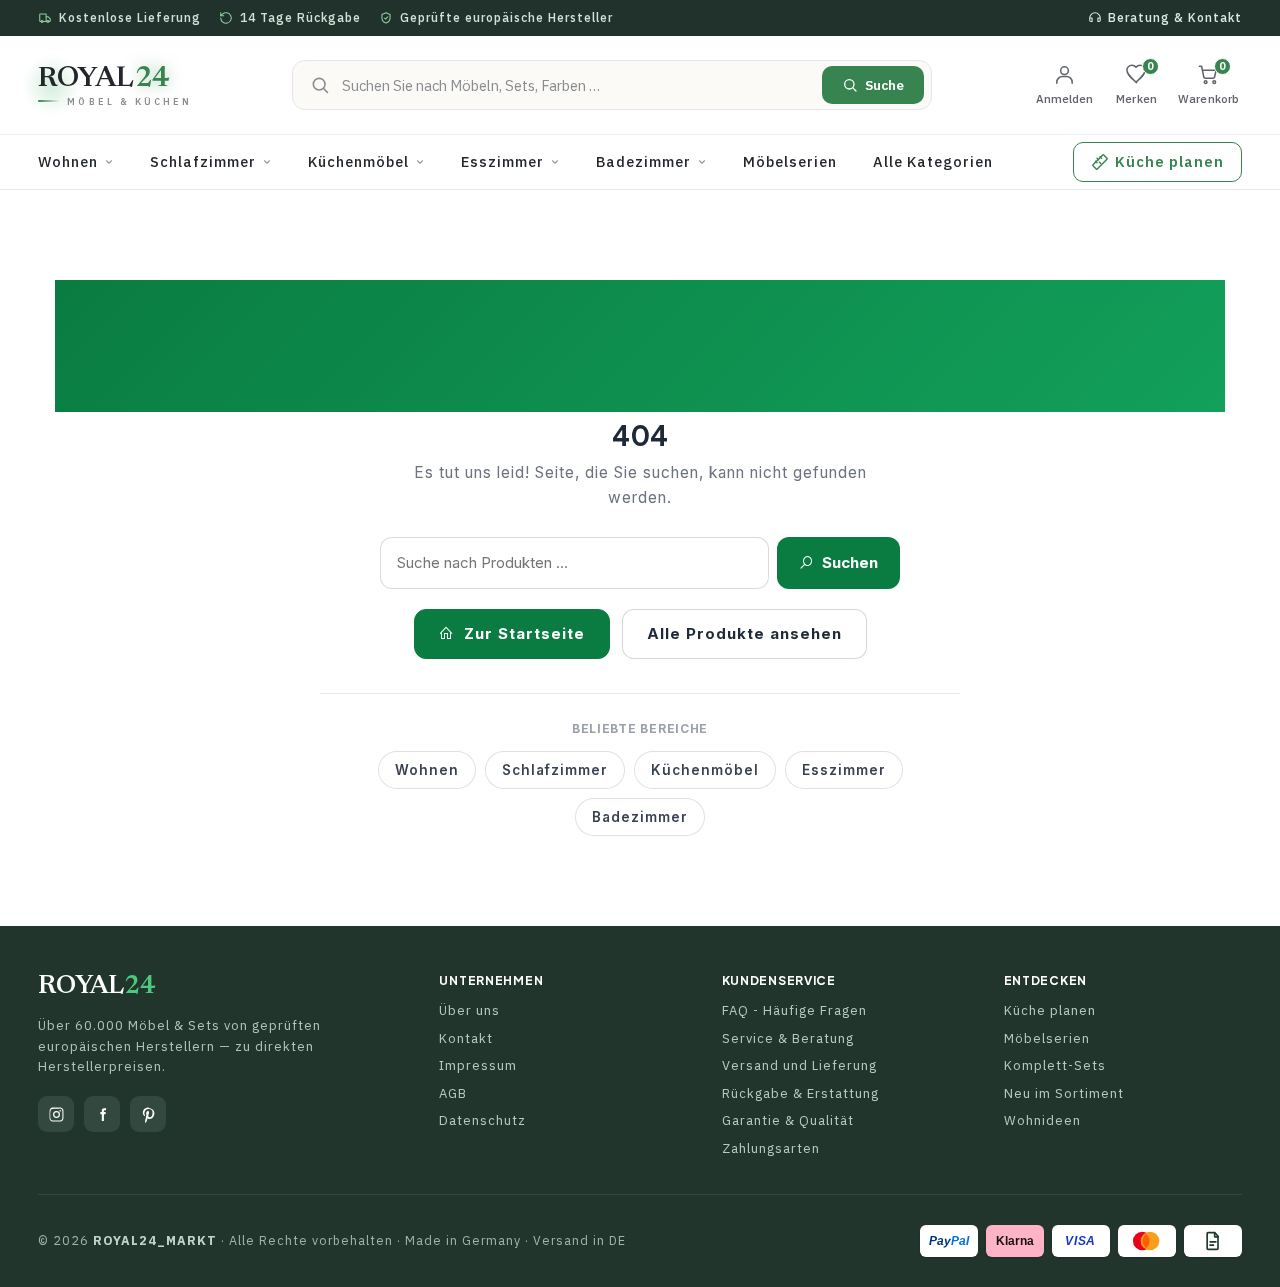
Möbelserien (1047, 1038)
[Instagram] (56, 1114)
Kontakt (466, 1038)
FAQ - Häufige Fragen (794, 1010)
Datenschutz (482, 1120)
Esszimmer (844, 770)
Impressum (478, 1065)
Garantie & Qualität (788, 1120)
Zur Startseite (524, 633)
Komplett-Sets (1055, 1065)
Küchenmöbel (705, 770)
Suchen (850, 562)
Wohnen (427, 770)
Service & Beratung (788, 1038)
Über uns (469, 1010)
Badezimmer (640, 817)
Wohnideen (1042, 1120)
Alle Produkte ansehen (744, 633)
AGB (453, 1093)
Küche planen (1050, 1010)
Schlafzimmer (555, 770)
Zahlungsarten (771, 1148)
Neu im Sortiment (1064, 1093)
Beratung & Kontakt (1175, 17)
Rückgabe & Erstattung (800, 1093)
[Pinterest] (148, 1114)
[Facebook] (102, 1114)
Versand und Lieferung (799, 1065)
